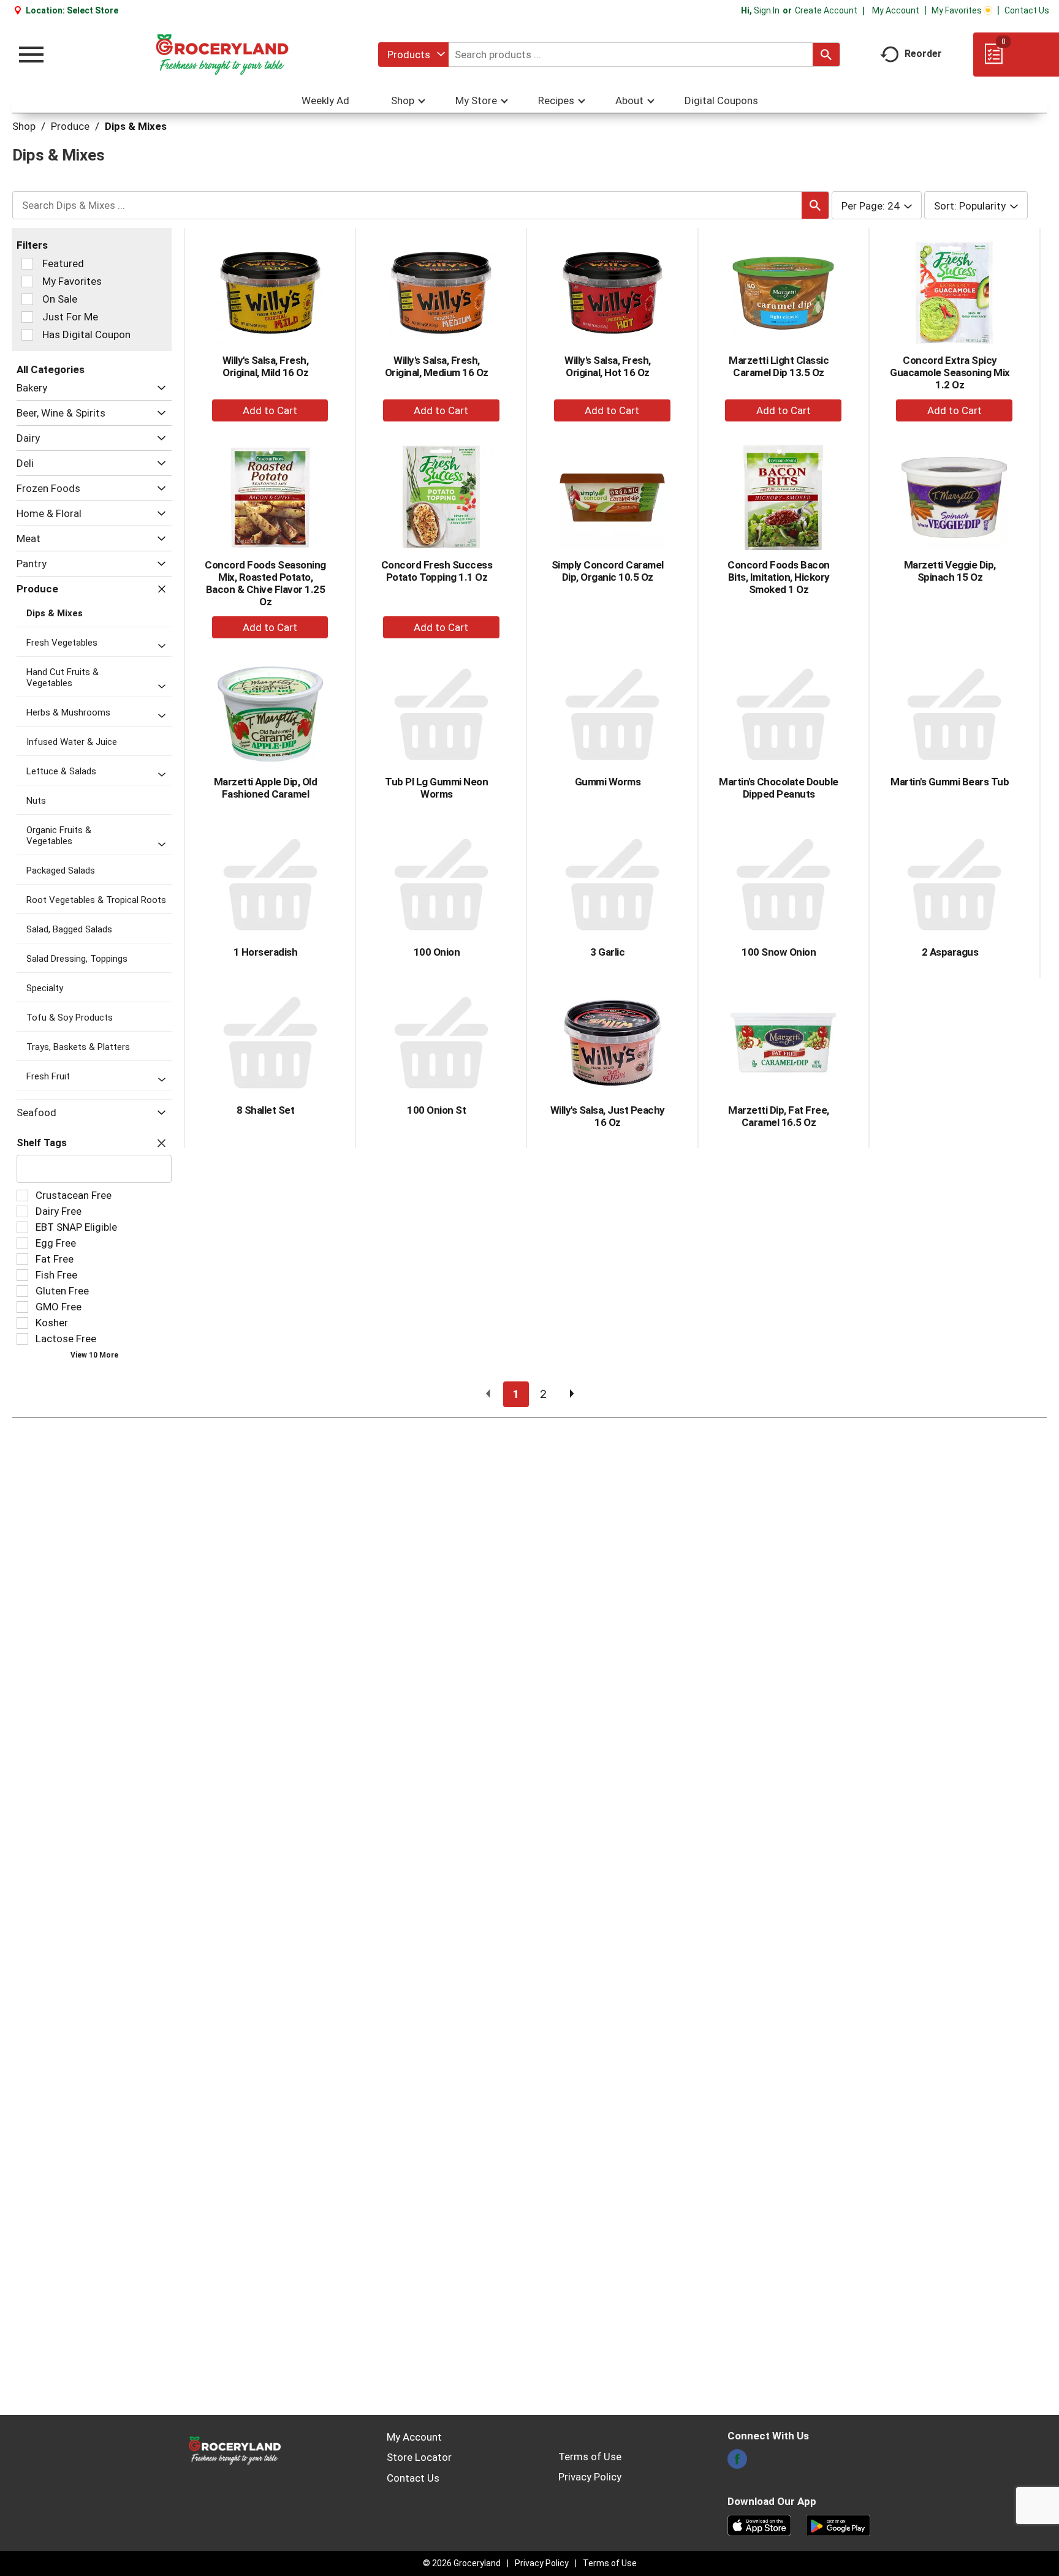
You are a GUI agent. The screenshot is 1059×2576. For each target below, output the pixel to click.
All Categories (51, 369)
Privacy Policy (590, 2477)
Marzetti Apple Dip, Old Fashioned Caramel (266, 788)
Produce (70, 126)
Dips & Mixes (136, 126)
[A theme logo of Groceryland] (222, 55)
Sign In (767, 10)
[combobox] (413, 55)
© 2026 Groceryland (462, 2563)
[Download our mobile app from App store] (760, 2525)
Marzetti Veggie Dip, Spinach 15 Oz (950, 571)
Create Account (826, 10)
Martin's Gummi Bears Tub (950, 782)
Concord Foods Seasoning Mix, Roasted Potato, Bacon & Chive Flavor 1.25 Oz (265, 583)
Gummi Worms (608, 782)
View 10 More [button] (94, 1355)
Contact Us (1027, 10)
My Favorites (957, 10)
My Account (896, 10)
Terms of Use (590, 2457)
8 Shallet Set (266, 1110)
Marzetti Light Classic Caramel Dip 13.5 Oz (779, 366)
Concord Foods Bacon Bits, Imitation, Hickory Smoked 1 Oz (779, 577)
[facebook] (737, 2463)
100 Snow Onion (779, 952)
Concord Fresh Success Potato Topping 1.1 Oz (437, 571)
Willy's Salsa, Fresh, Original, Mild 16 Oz (266, 366)
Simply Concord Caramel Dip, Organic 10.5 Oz (608, 571)
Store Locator (419, 2457)
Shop (24, 126)
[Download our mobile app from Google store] (838, 2525)
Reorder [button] (923, 54)
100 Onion (437, 952)
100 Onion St (436, 1110)
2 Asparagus (950, 952)
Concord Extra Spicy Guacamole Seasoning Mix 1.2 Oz (950, 372)
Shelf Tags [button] (42, 1143)
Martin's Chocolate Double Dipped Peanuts (779, 788)
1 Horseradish (266, 952)
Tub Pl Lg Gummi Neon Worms (436, 788)
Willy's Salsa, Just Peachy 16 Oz (608, 1116)
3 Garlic (607, 952)
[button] (158, 388)
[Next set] (571, 1394)
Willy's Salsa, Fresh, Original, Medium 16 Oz (437, 366)
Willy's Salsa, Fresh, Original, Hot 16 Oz (608, 366)
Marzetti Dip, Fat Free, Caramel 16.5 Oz (779, 1116)
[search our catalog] (826, 55)
